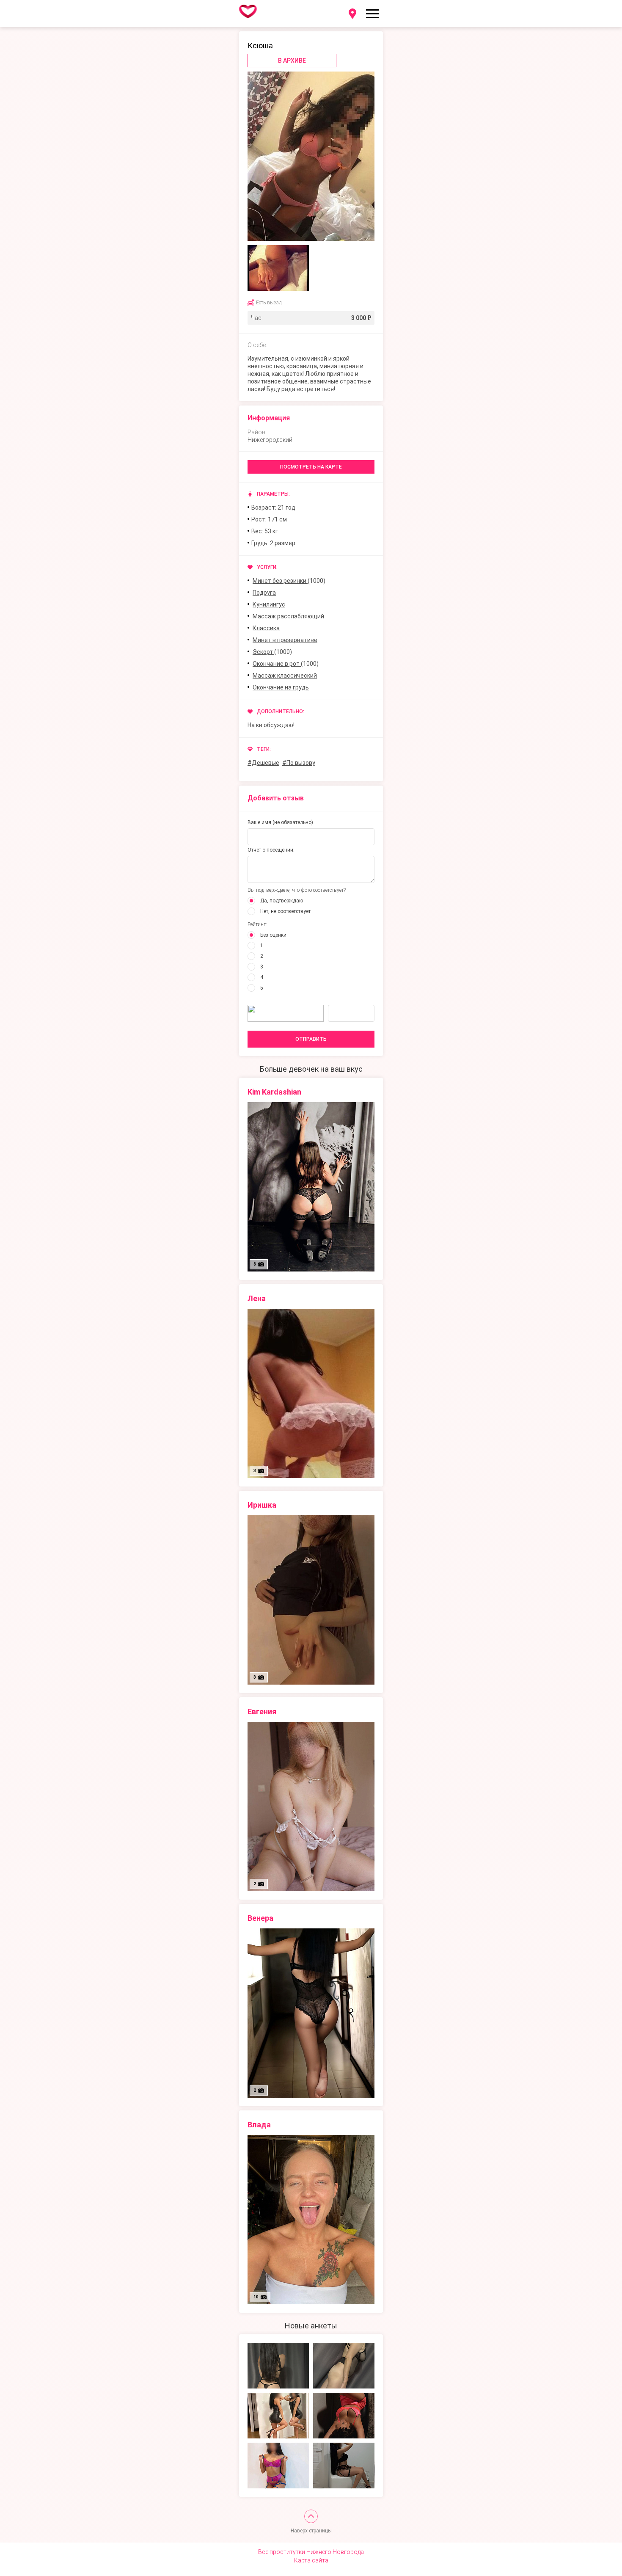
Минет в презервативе (285, 640)
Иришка (262, 1505)
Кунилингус (269, 604)
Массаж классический (285, 676)
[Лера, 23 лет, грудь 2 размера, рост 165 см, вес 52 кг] (278, 2366)
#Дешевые (263, 763)
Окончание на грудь (281, 687)
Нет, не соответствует (285, 911)
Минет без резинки (280, 581)
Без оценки (273, 935)
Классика (266, 628)
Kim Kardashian (274, 1092)
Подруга (264, 593)
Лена (257, 1298)
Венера (260, 1918)
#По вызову (299, 763)
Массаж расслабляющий (288, 616)
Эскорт (263, 652)
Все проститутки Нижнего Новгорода (311, 2552)
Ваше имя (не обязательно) (280, 822)
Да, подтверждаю (282, 901)
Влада (259, 2125)
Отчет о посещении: (271, 850)
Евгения (262, 1711)
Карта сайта (311, 2560)
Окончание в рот (277, 664)
